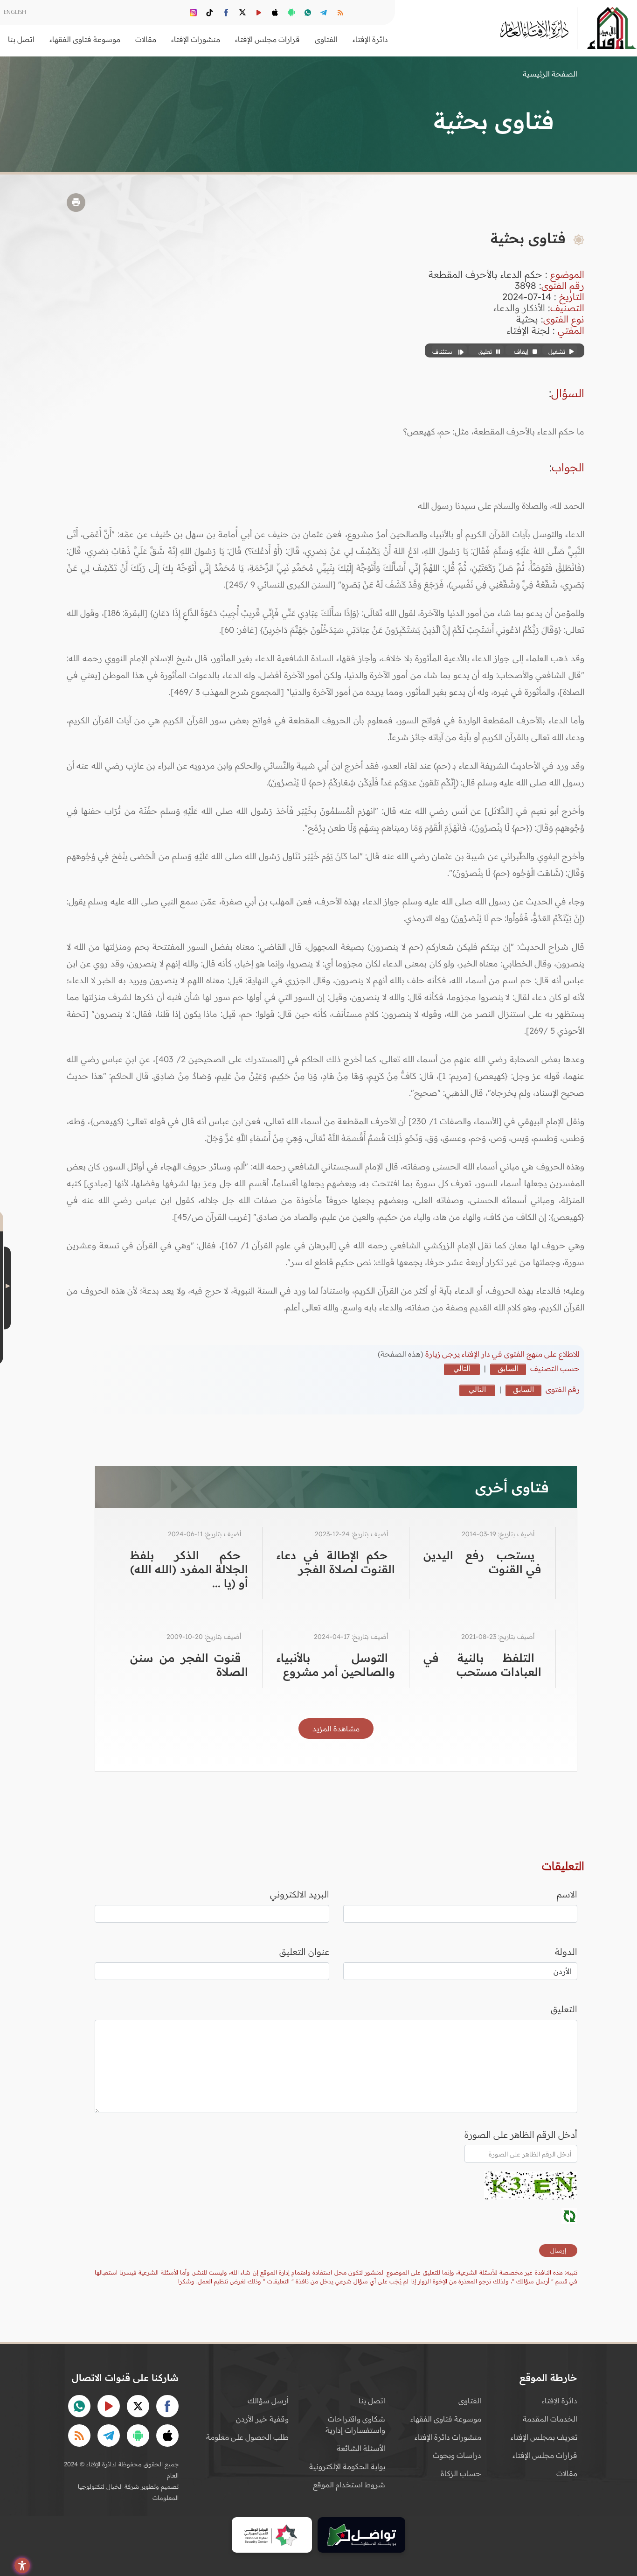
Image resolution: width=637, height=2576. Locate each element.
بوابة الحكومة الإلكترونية (347, 2466)
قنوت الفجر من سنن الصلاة (189, 1665)
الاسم (567, 1894)
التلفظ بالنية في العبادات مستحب (482, 1665)
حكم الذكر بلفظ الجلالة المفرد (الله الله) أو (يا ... (189, 1569)
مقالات (567, 2473)
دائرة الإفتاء (560, 2401)
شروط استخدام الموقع (349, 2485)
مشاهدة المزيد (336, 1729)
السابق (508, 1368)
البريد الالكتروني (300, 1894)
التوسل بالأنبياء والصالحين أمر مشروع (336, 1665)
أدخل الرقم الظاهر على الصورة (521, 2135)
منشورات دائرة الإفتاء (448, 2437)
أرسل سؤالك (268, 2401)
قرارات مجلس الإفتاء (545, 2455)
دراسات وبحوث (457, 2455)
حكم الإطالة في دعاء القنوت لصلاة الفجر (336, 1562)
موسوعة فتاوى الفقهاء (446, 2419)
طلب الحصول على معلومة (247, 2437)
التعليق (564, 2009)
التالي (462, 1368)
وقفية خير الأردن (262, 2419)
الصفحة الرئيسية (550, 74)
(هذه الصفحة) (402, 1354)
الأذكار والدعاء (519, 308)
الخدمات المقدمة (550, 2419)
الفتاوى (470, 2401)
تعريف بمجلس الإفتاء (544, 2437)
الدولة (566, 1952)
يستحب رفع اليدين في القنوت (482, 1562)
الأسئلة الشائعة (361, 2448)
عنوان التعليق (304, 1952)
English (15, 12)
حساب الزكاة (461, 2473)
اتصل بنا (21, 39)
